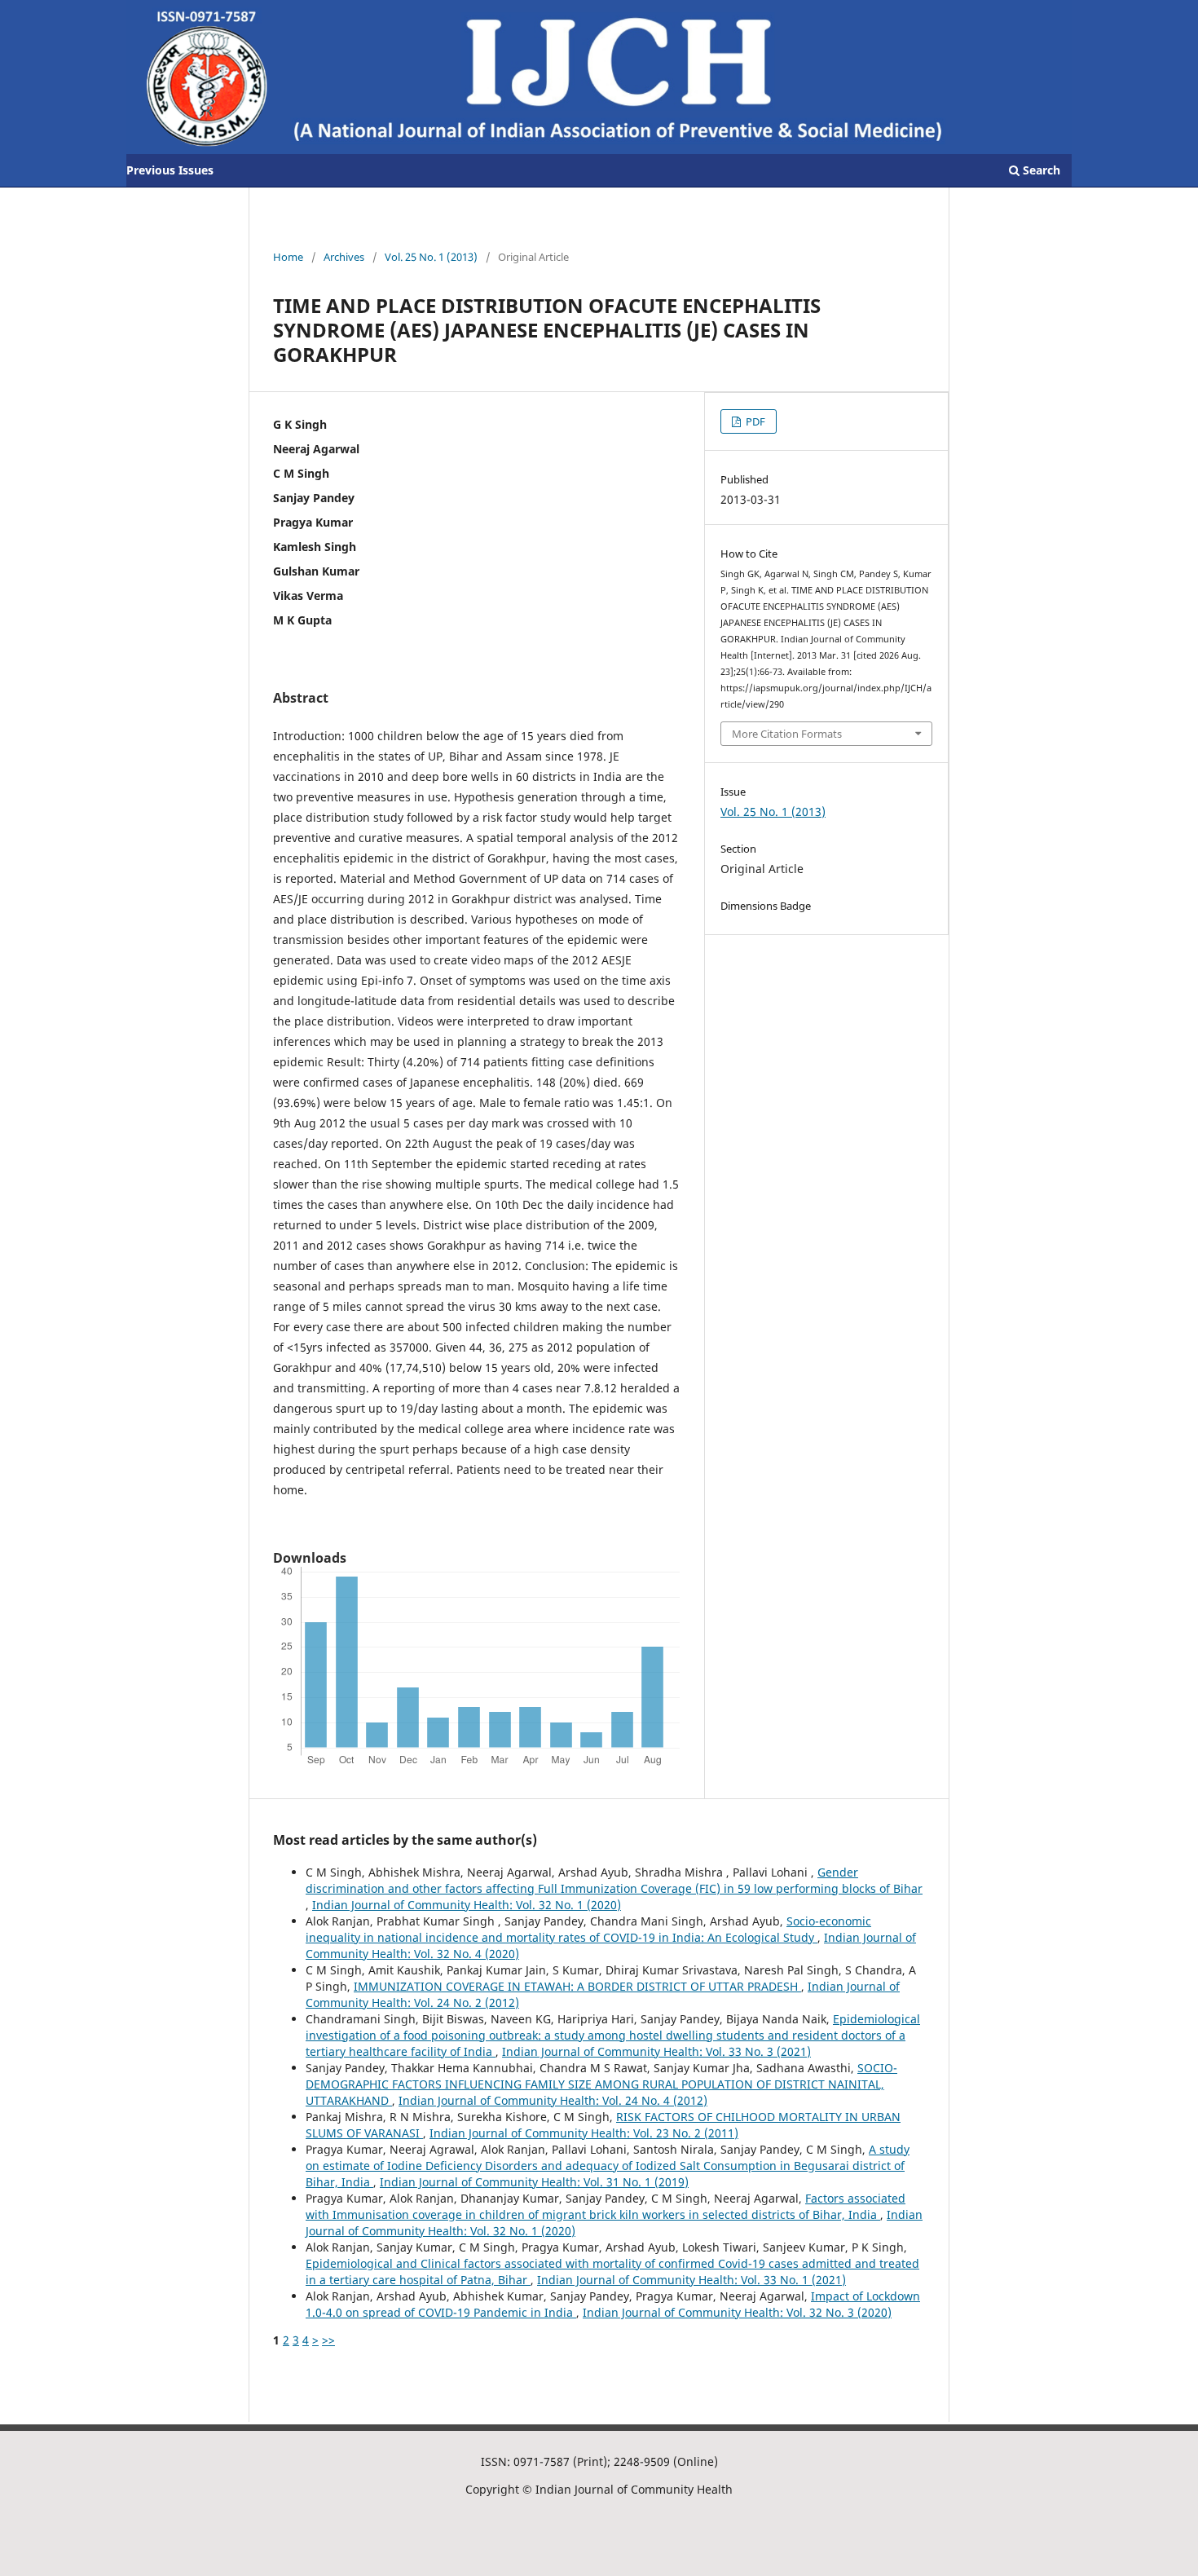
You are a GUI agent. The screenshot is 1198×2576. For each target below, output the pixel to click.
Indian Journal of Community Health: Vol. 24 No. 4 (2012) (553, 2100)
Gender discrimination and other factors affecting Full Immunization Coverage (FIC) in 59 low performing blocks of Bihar (614, 1880)
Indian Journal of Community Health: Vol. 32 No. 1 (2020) (467, 1905)
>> (328, 2340)
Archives (344, 257)
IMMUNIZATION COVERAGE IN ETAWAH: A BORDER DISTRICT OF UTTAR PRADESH (577, 1986)
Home (288, 257)
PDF (754, 421)
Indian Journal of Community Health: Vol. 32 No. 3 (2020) (737, 2312)
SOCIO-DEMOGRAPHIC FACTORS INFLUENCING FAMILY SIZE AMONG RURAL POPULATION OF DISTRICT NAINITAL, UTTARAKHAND (601, 2084)
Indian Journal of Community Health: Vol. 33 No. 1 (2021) (691, 2280)
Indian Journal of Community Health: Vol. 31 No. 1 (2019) (534, 2182)
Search (1040, 170)
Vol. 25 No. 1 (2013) (431, 257)
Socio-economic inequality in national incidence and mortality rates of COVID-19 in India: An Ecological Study (588, 1929)
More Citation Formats (787, 734)
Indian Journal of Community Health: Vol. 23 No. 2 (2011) (584, 2133)
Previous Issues (170, 170)
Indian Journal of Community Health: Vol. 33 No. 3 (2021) (656, 2051)
